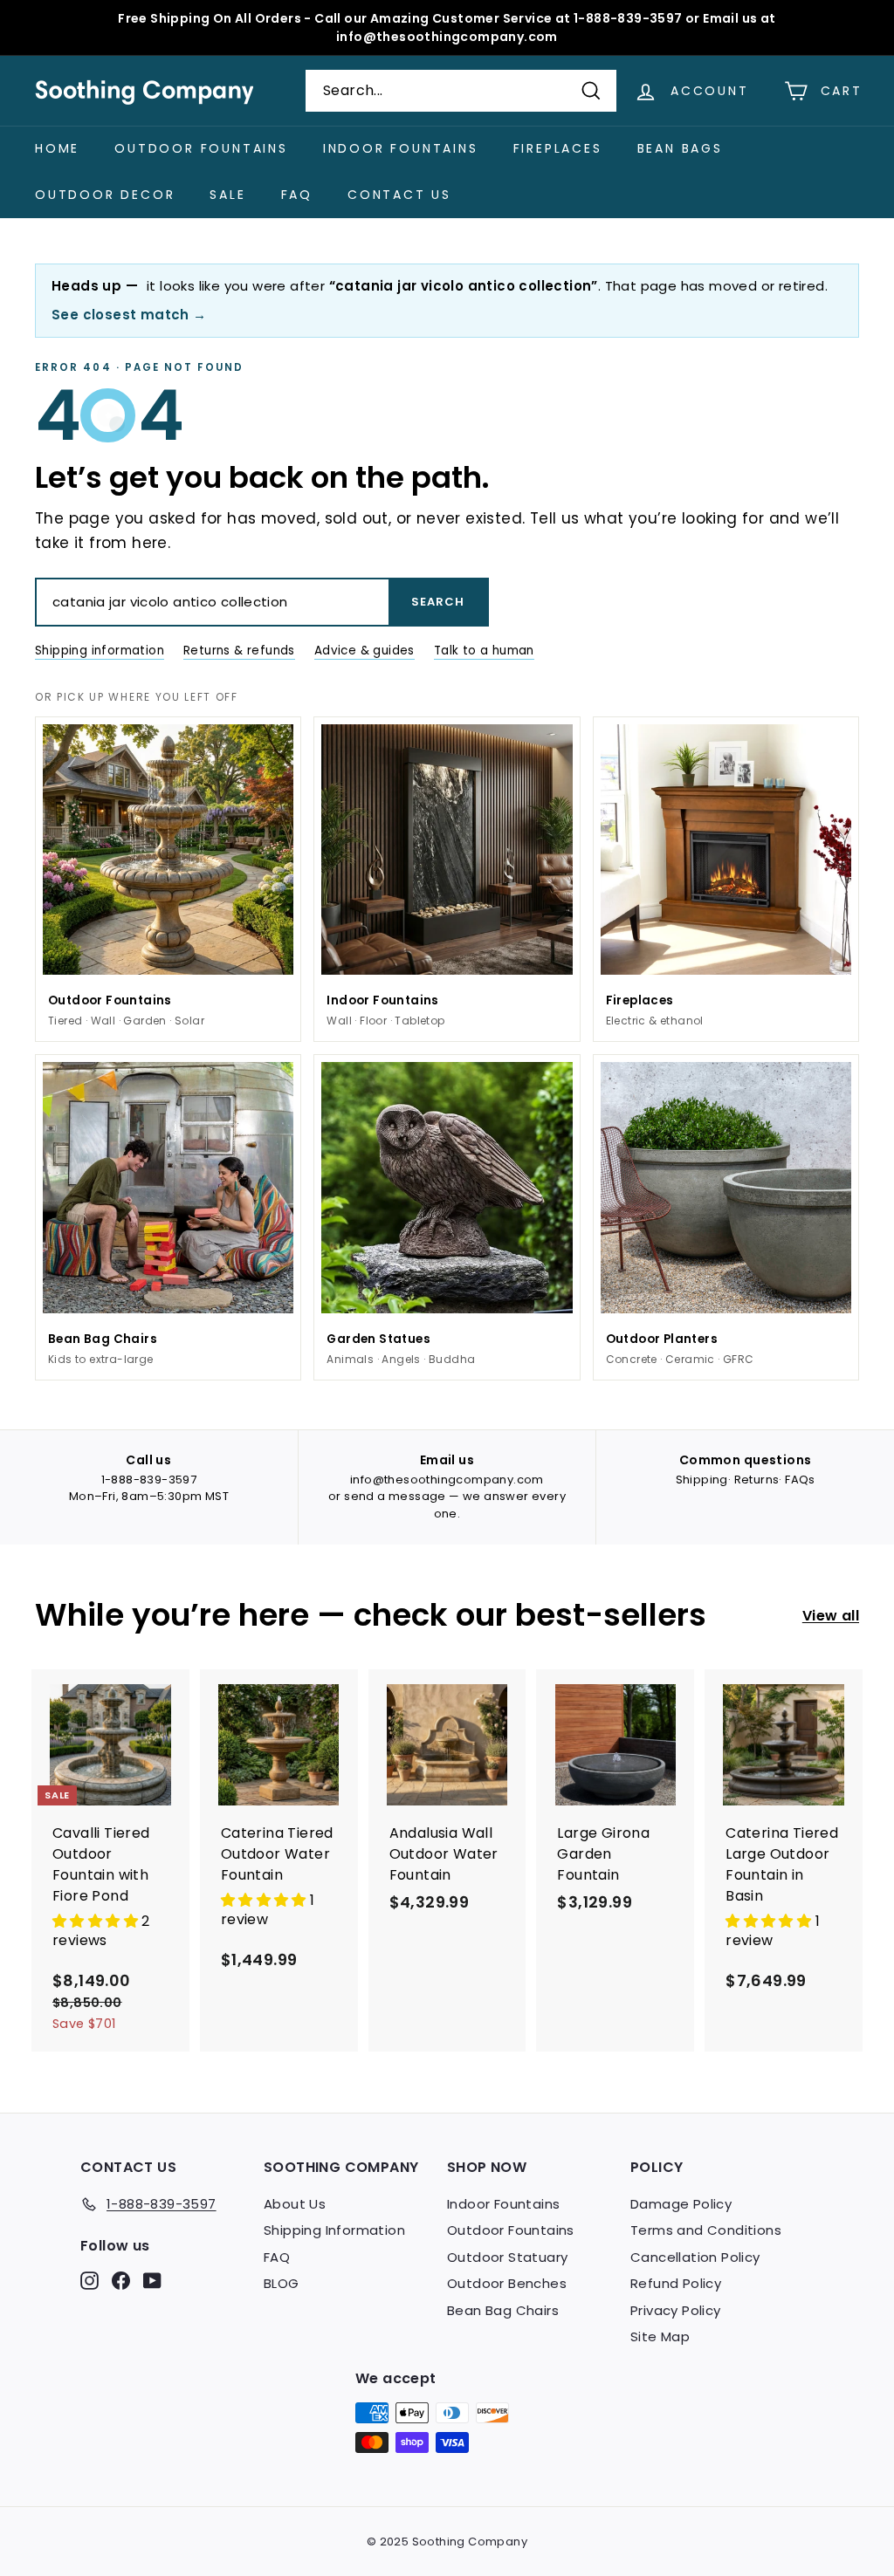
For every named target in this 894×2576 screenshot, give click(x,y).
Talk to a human (484, 651)
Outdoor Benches (507, 2283)
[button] (97, 1921)
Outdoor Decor (105, 195)
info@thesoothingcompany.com (447, 1480)
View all (831, 1616)
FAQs (800, 1480)
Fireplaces (558, 148)
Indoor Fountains (401, 148)
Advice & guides (364, 651)
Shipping (702, 1480)
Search (438, 602)
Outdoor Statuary (507, 2257)
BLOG (282, 2283)
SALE (227, 195)
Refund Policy (676, 2283)
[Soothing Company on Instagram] (89, 2280)
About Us (295, 2204)
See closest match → (129, 315)
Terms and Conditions (706, 2230)
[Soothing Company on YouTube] (152, 2280)
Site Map (660, 2336)
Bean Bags (680, 148)
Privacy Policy (676, 2310)
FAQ (297, 195)
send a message (395, 1496)
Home (57, 148)
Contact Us (399, 195)
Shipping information (100, 651)
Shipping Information (334, 2230)
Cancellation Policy (695, 2257)
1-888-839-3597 (149, 1480)
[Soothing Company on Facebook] (121, 2280)
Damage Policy (681, 2204)
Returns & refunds (239, 651)
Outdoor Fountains (201, 148)
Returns (757, 1480)
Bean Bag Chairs (503, 2310)
